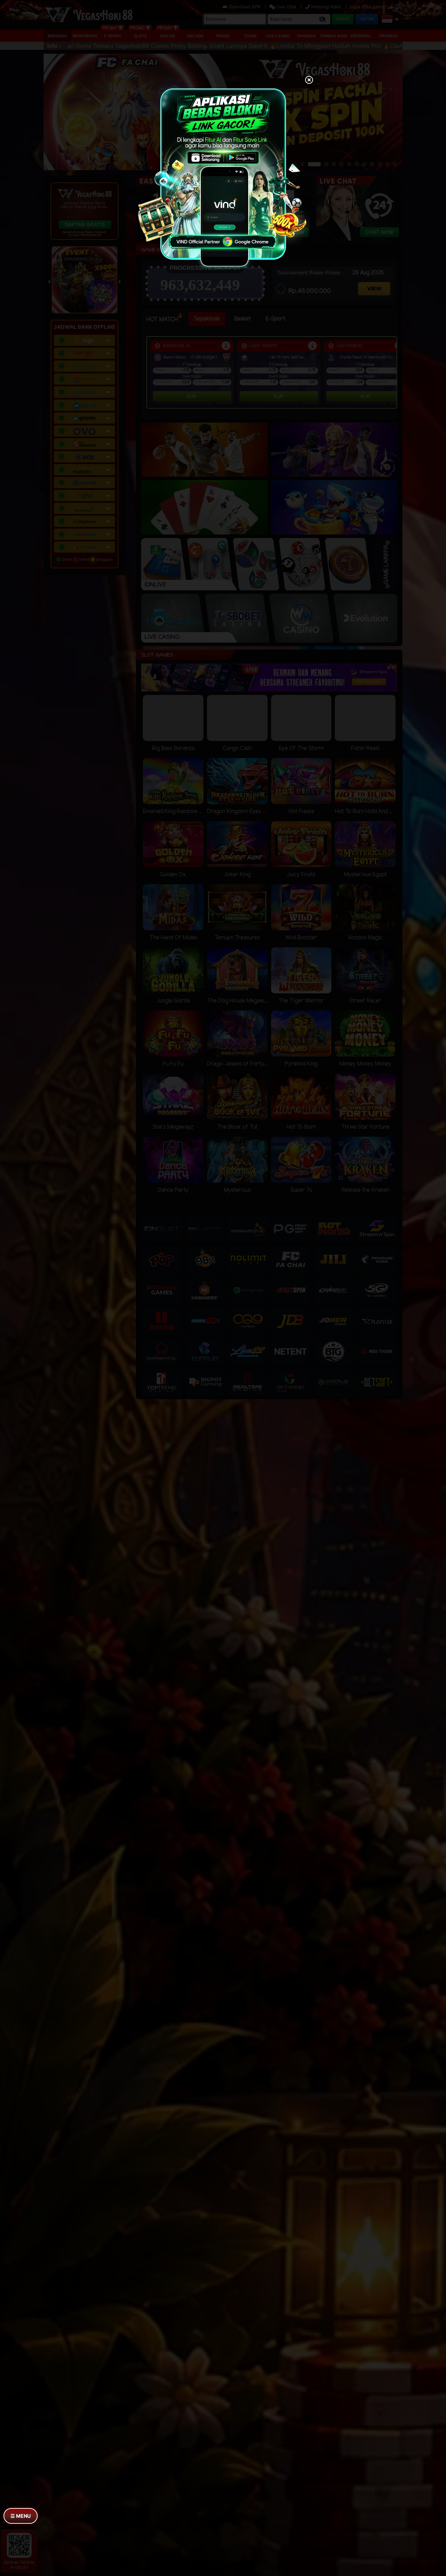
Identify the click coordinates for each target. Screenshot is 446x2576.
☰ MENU (21, 2516)
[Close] (309, 81)
